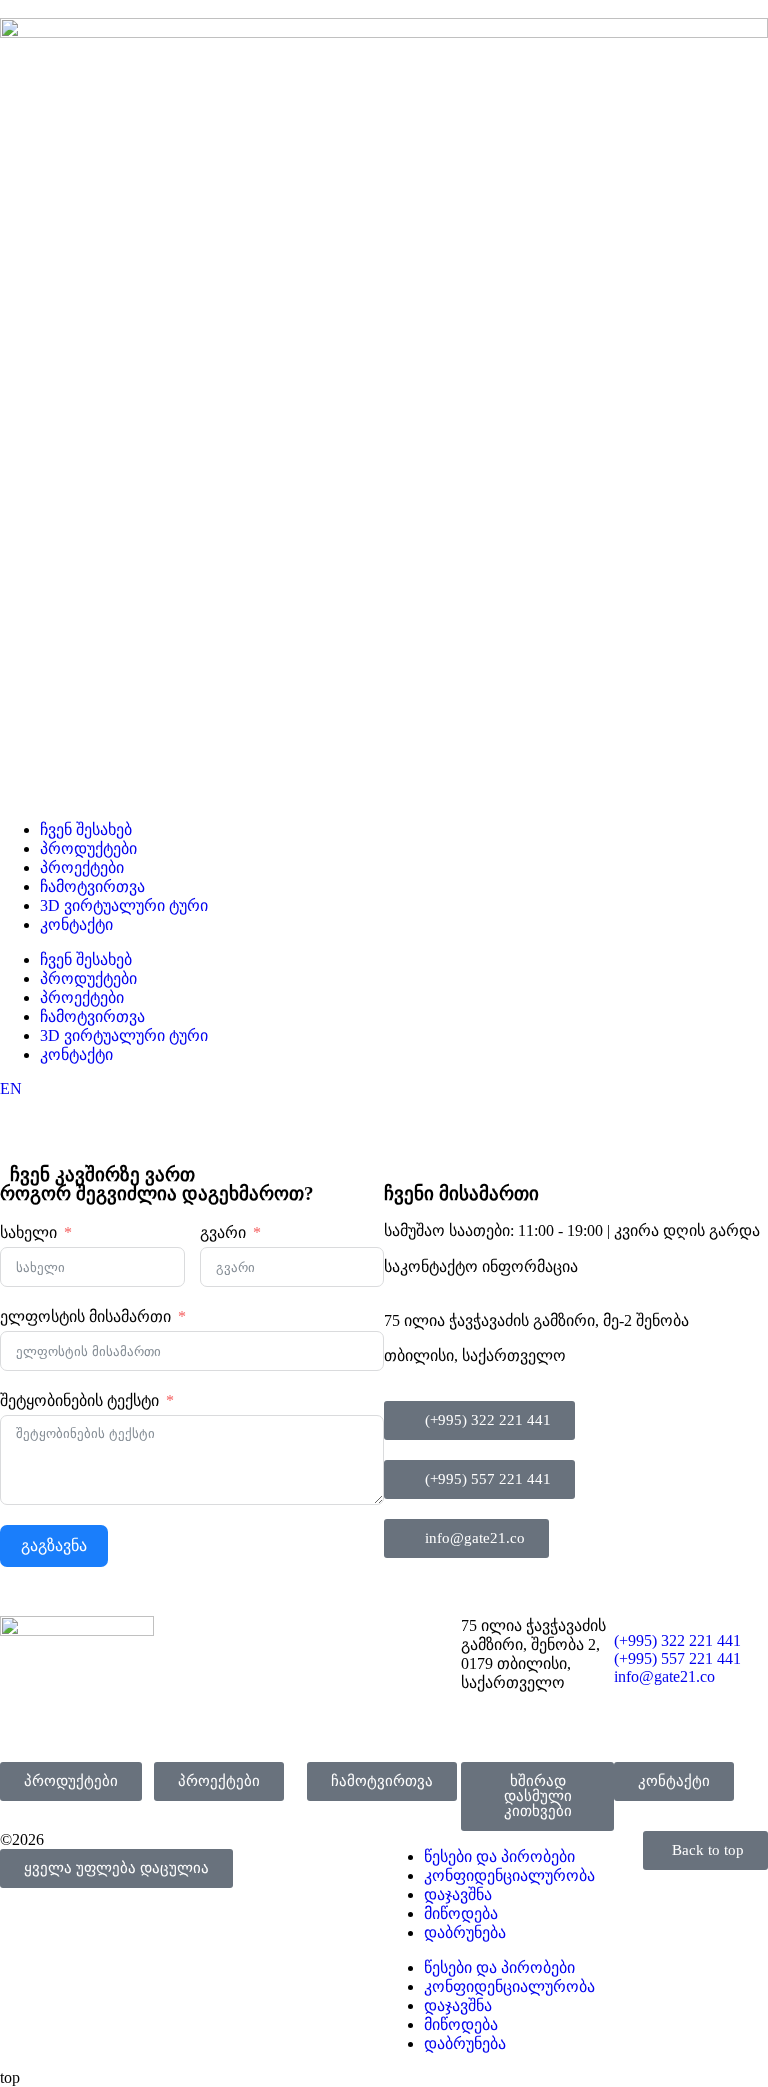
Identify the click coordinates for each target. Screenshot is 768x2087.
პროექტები (82, 867)
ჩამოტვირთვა (92, 886)
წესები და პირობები (499, 1967)
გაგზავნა (54, 1545)
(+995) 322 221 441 (677, 1640)
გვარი (223, 1232)
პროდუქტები (88, 848)
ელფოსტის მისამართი (85, 1316)
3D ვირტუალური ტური (124, 905)
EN (11, 1088)
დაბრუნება (465, 1932)
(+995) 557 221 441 (677, 1658)
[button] (116, 1868)
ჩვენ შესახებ (86, 829)
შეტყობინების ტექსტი (79, 1400)
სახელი (28, 1232)
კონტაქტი (76, 924)
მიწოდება (461, 1913)
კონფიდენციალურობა (509, 1875)
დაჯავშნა (458, 1894)
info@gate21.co (664, 1676)
